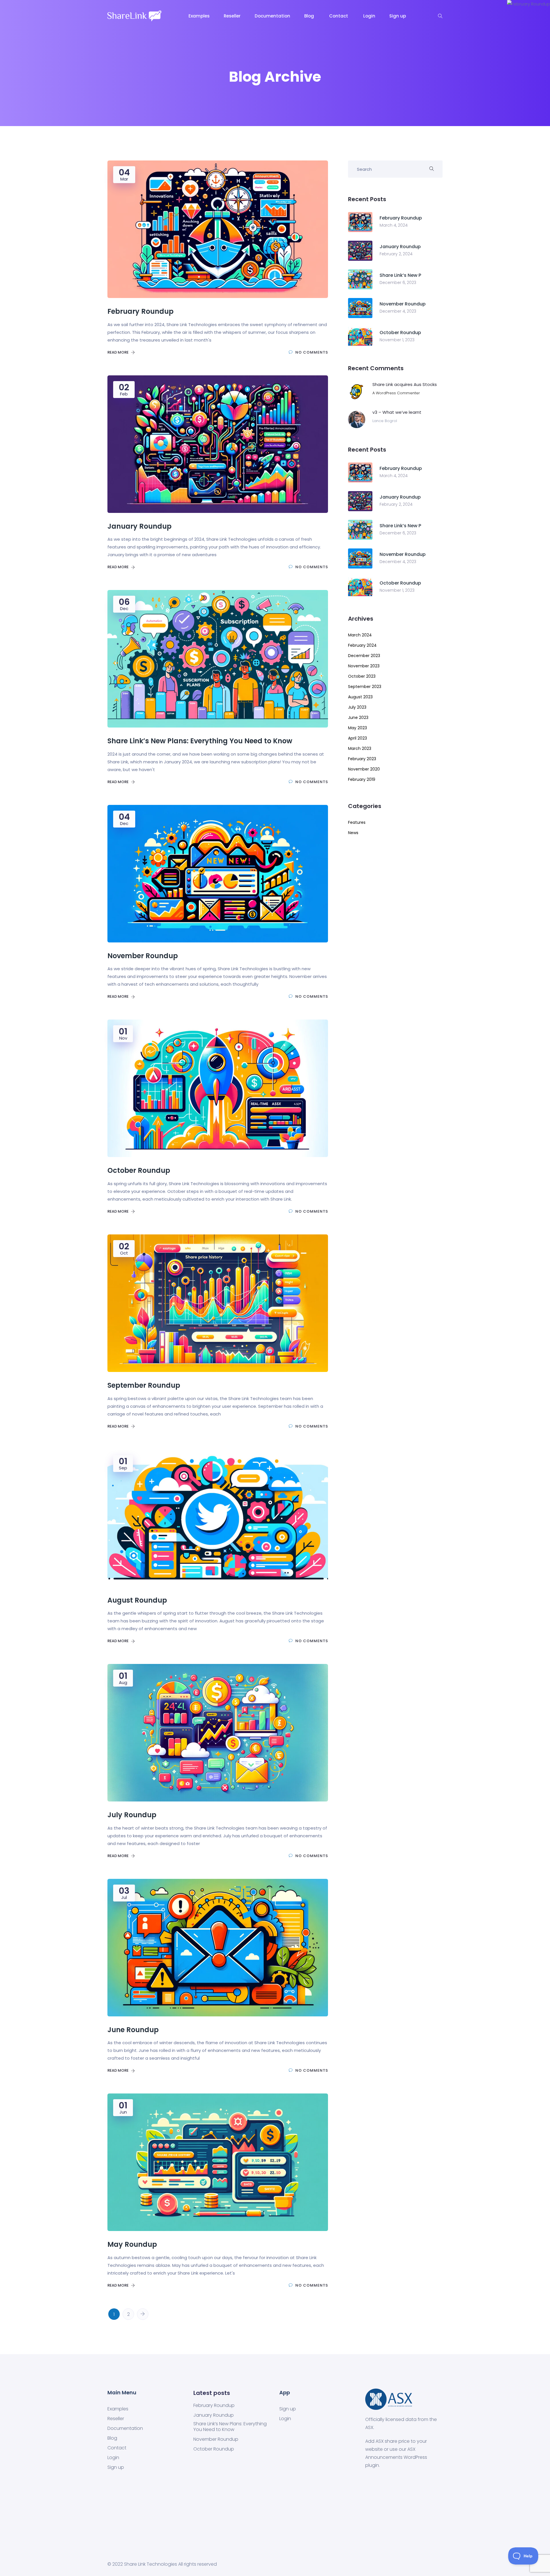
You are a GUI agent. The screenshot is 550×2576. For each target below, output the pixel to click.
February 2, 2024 (396, 254)
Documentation (273, 16)
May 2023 (357, 728)
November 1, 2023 (397, 340)
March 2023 (360, 748)
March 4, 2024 (394, 225)
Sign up (398, 16)
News (353, 833)
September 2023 (365, 687)
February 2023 (362, 759)
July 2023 (357, 707)
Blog (310, 16)
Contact (340, 16)
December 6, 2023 (398, 283)
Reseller (233, 16)
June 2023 (358, 717)
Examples (200, 16)
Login (370, 16)
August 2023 (360, 697)
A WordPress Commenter (396, 393)
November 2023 (364, 666)
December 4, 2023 (398, 311)
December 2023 (364, 656)
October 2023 (362, 676)
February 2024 (362, 645)
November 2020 (364, 769)
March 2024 (360, 635)
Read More (118, 352)
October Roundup (214, 2449)
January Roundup (214, 2415)
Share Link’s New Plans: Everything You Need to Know (230, 2427)
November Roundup (216, 2439)
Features (357, 822)
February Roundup (214, 2406)
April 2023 (357, 738)
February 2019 (362, 779)
